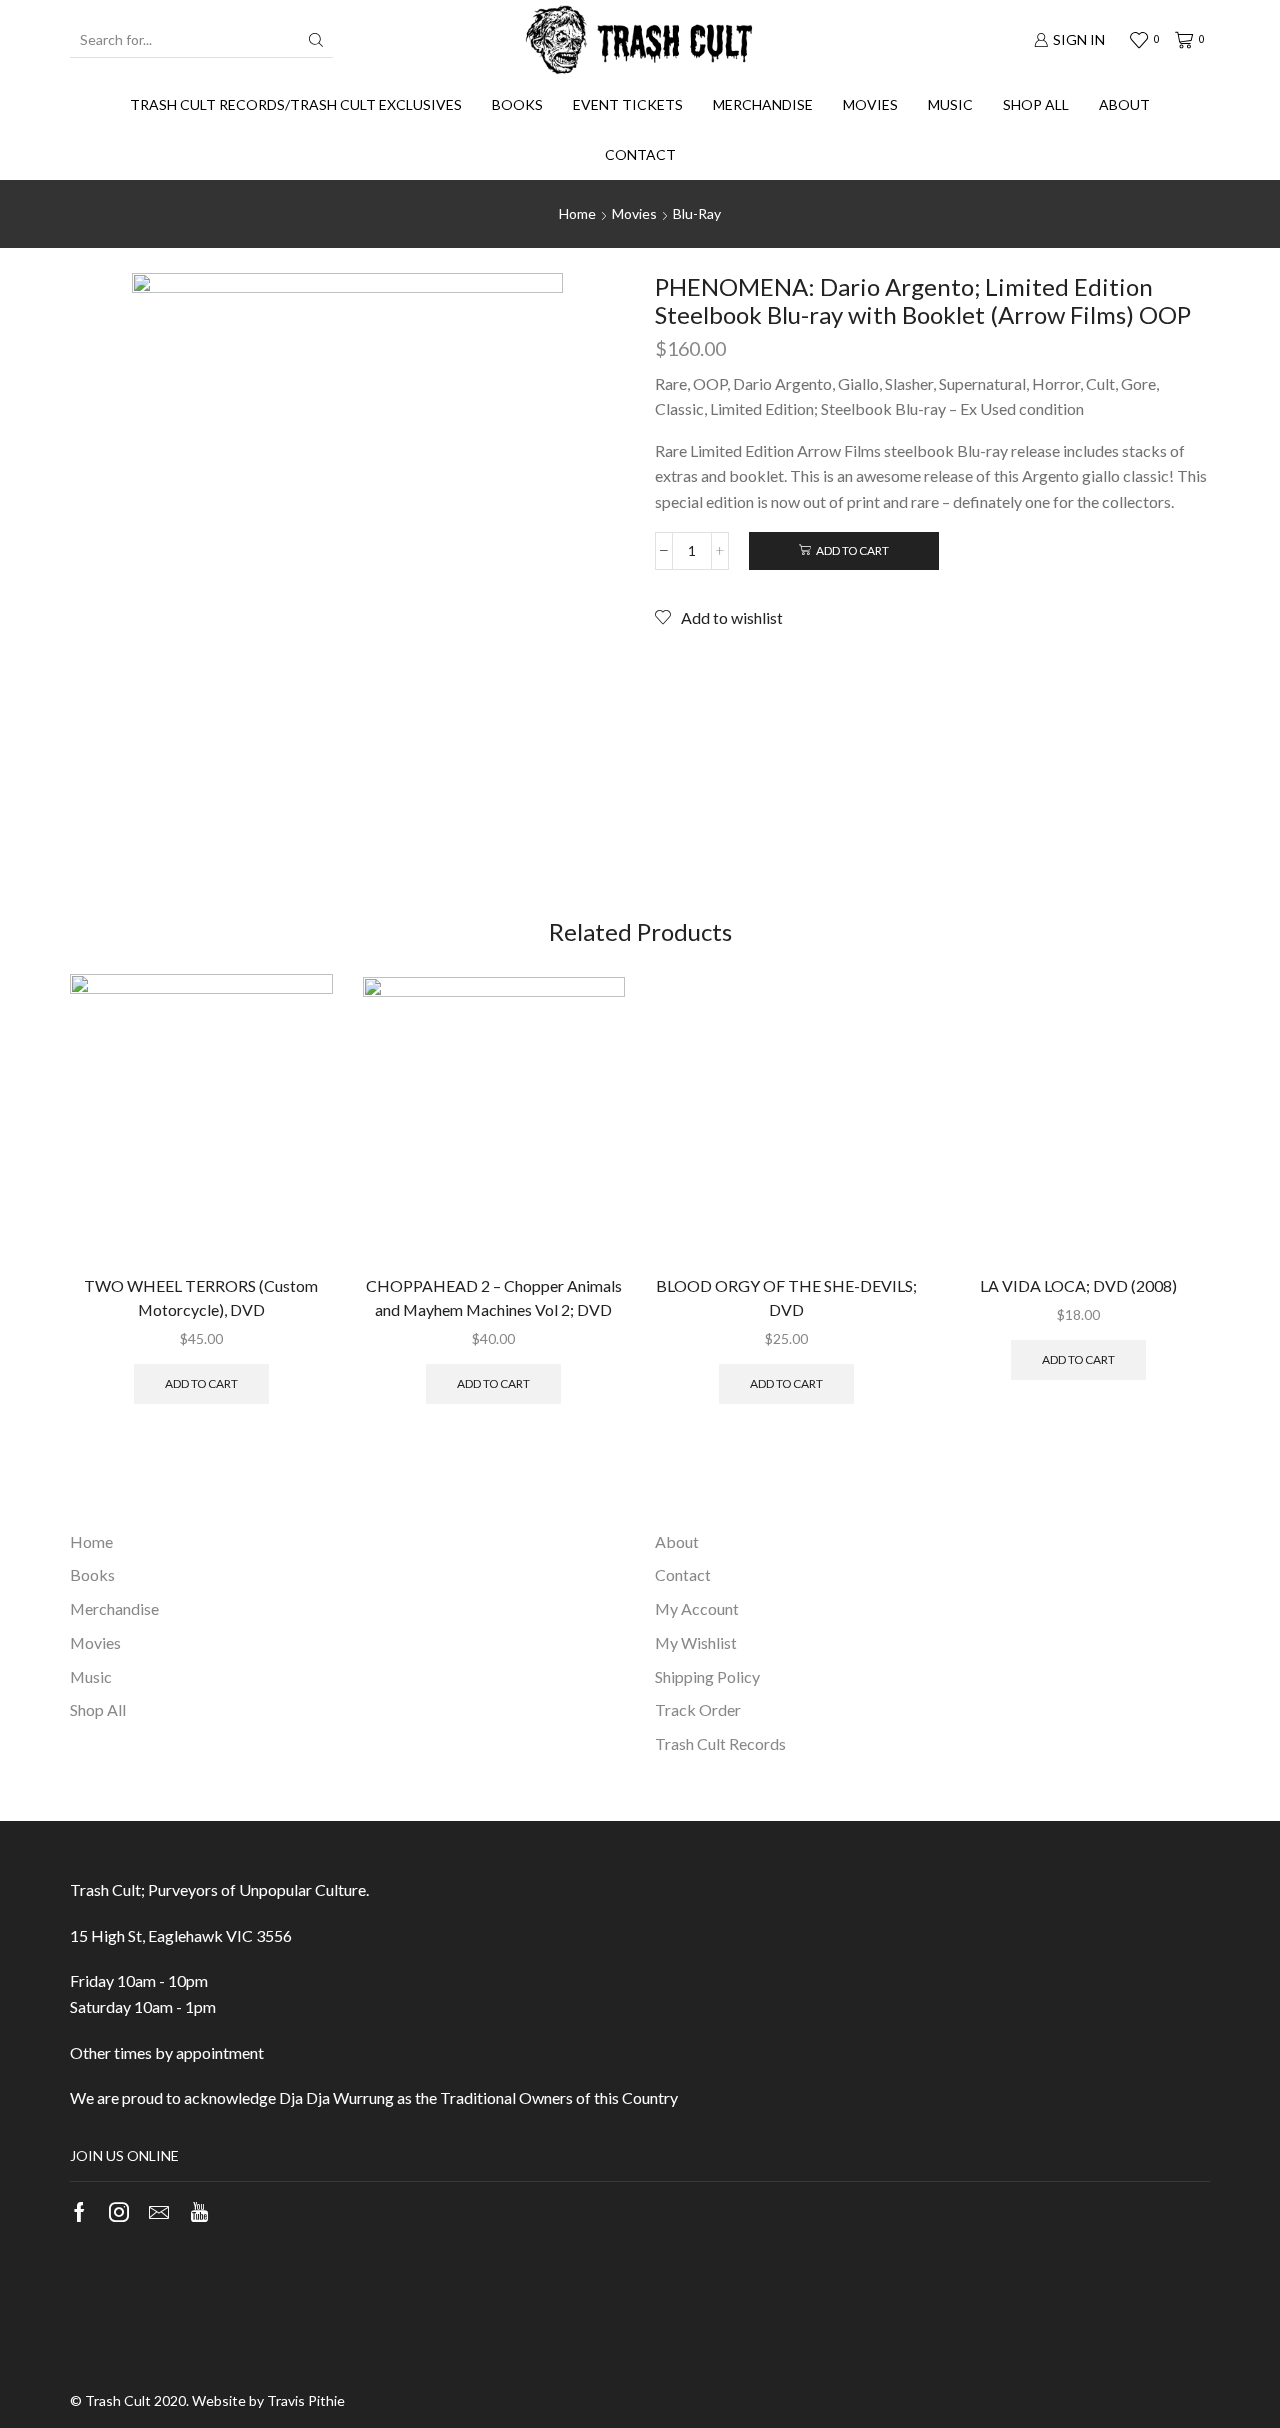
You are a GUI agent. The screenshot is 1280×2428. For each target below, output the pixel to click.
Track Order (698, 1709)
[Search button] (316, 40)
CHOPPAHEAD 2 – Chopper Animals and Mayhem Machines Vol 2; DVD (494, 1297)
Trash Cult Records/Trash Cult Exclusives (296, 104)
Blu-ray (697, 213)
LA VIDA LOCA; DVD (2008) (1078, 1285)
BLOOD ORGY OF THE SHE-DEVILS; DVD (786, 1297)
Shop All (1036, 104)
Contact (640, 154)
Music (950, 104)
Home (577, 213)
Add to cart (852, 550)
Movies (870, 104)
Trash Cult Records (720, 1743)
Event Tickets (628, 104)
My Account (697, 1608)
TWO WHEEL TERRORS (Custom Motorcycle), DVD (201, 1297)
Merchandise (763, 104)
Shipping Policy (707, 1676)
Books (517, 104)
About (1124, 104)
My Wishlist (696, 1642)
